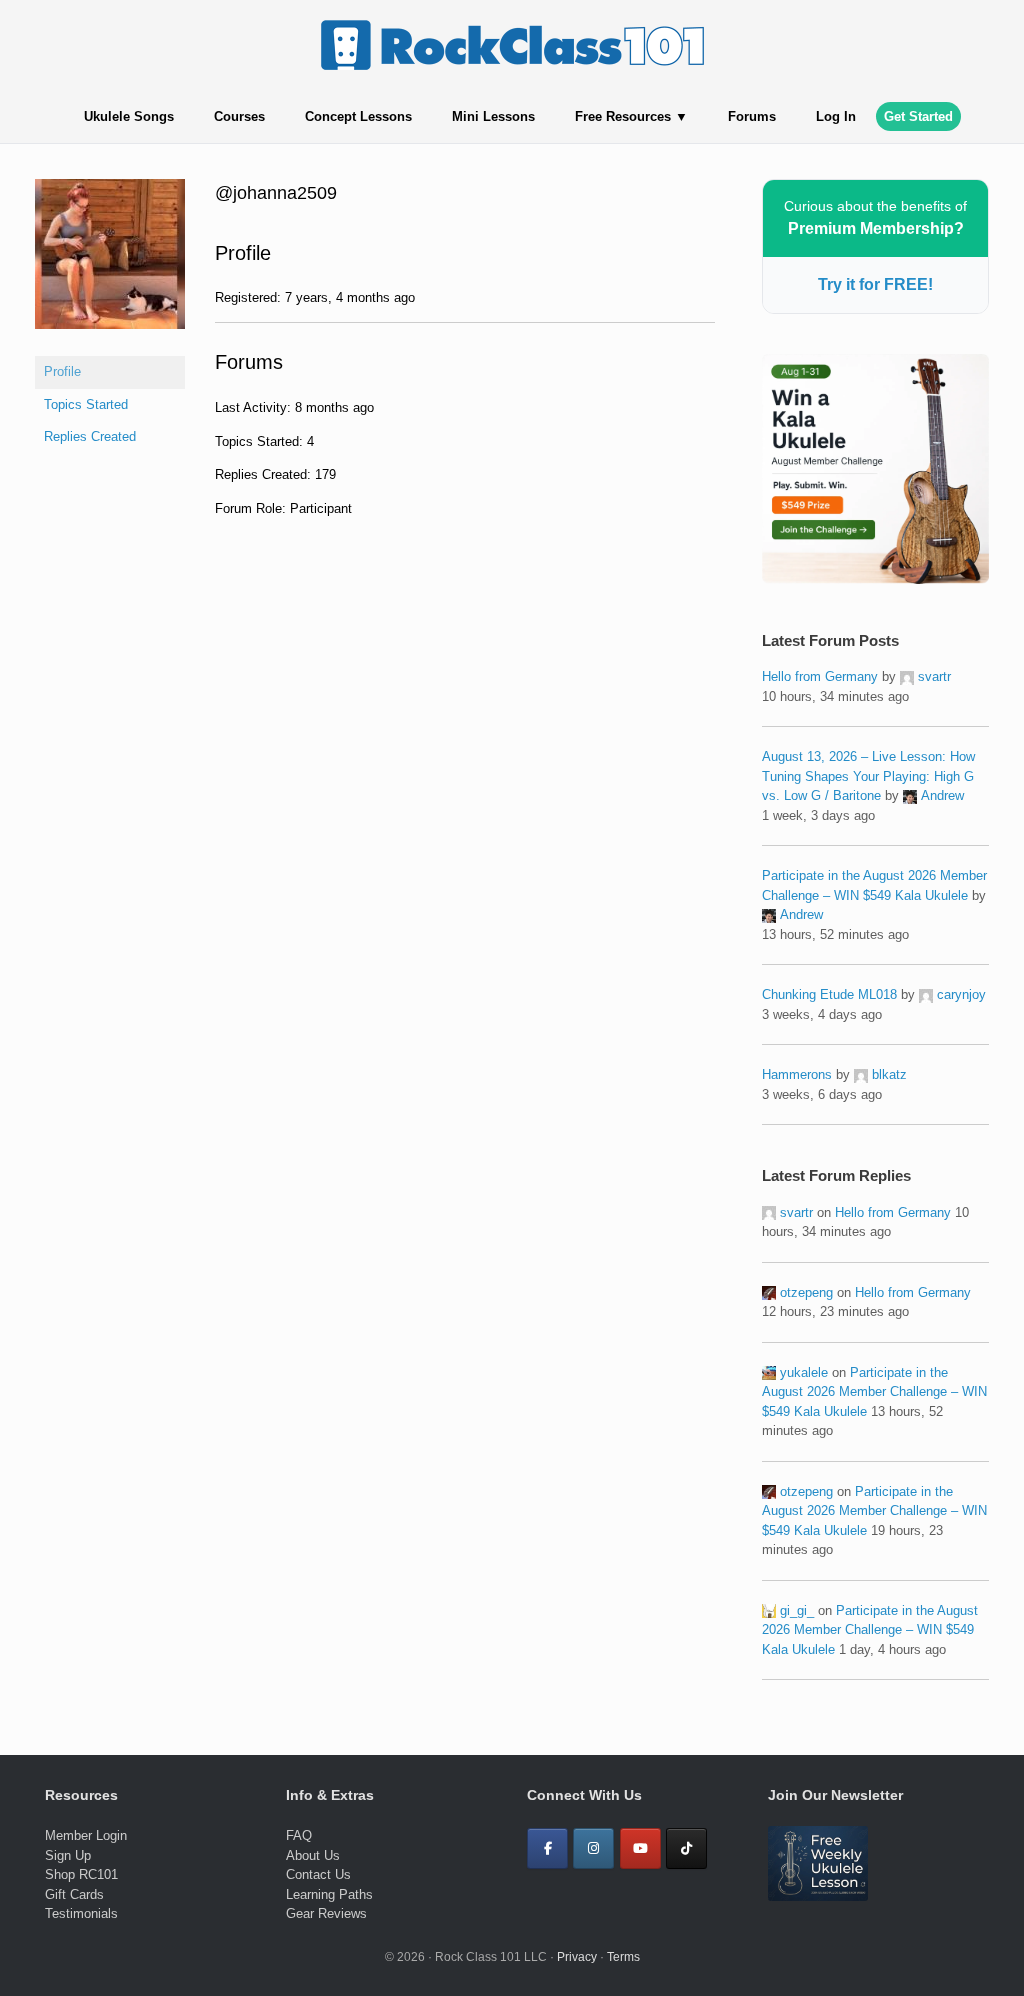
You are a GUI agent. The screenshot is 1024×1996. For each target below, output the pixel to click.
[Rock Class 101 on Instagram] (593, 1848)
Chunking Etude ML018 (829, 994)
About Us (313, 1855)
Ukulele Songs (129, 116)
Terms (623, 1957)
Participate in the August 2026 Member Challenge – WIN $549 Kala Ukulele (874, 1392)
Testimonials (81, 1913)
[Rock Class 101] (512, 45)
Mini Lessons (493, 116)
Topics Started (86, 404)
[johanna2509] (110, 344)
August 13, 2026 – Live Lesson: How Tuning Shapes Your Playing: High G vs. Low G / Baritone (868, 776)
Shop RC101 (81, 1874)
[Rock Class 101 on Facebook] (547, 1848)
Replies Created (90, 436)
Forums (752, 116)
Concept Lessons (358, 116)
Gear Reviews (326, 1913)
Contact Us (318, 1874)
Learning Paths (329, 1894)
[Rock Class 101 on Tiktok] (686, 1848)
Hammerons (797, 1074)
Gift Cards (74, 1894)
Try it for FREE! (875, 284)
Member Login (86, 1835)
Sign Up (68, 1855)
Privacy (577, 1957)
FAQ (299, 1835)
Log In (836, 116)
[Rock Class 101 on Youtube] (640, 1848)
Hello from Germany (820, 676)
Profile (62, 371)
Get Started (918, 116)
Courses (239, 116)
